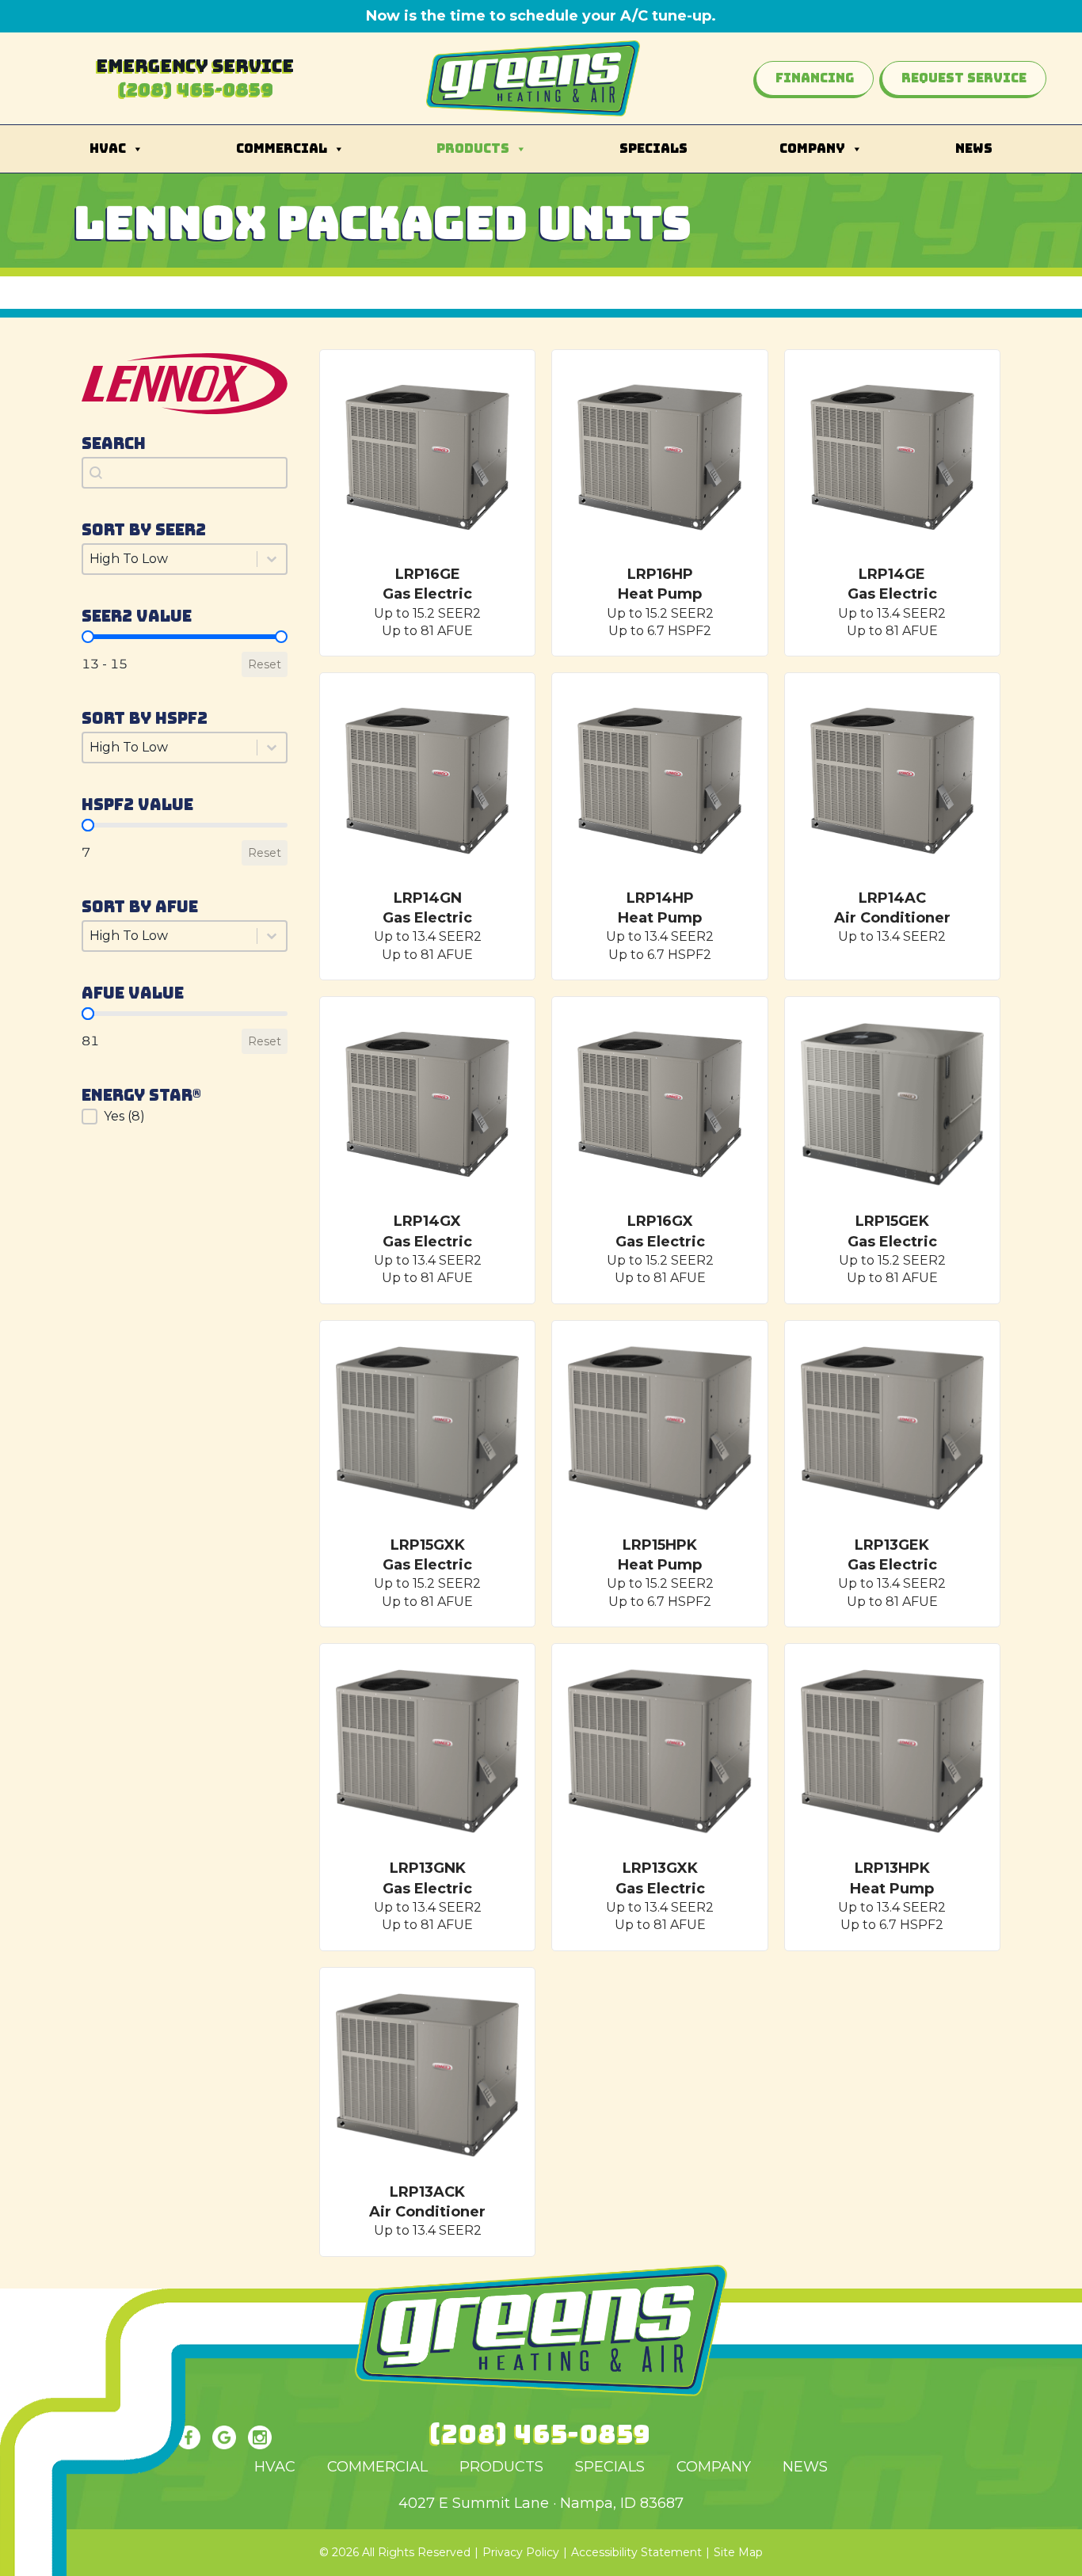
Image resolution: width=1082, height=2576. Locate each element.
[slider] (88, 637)
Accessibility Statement (636, 2552)
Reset (265, 664)
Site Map (738, 2552)
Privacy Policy (521, 2552)
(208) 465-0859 (196, 90)
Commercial (282, 148)
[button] (185, 1117)
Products (473, 148)
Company (812, 148)
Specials (653, 148)
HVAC (108, 148)
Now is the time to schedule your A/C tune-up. (541, 16)
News (974, 148)
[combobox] (185, 473)
